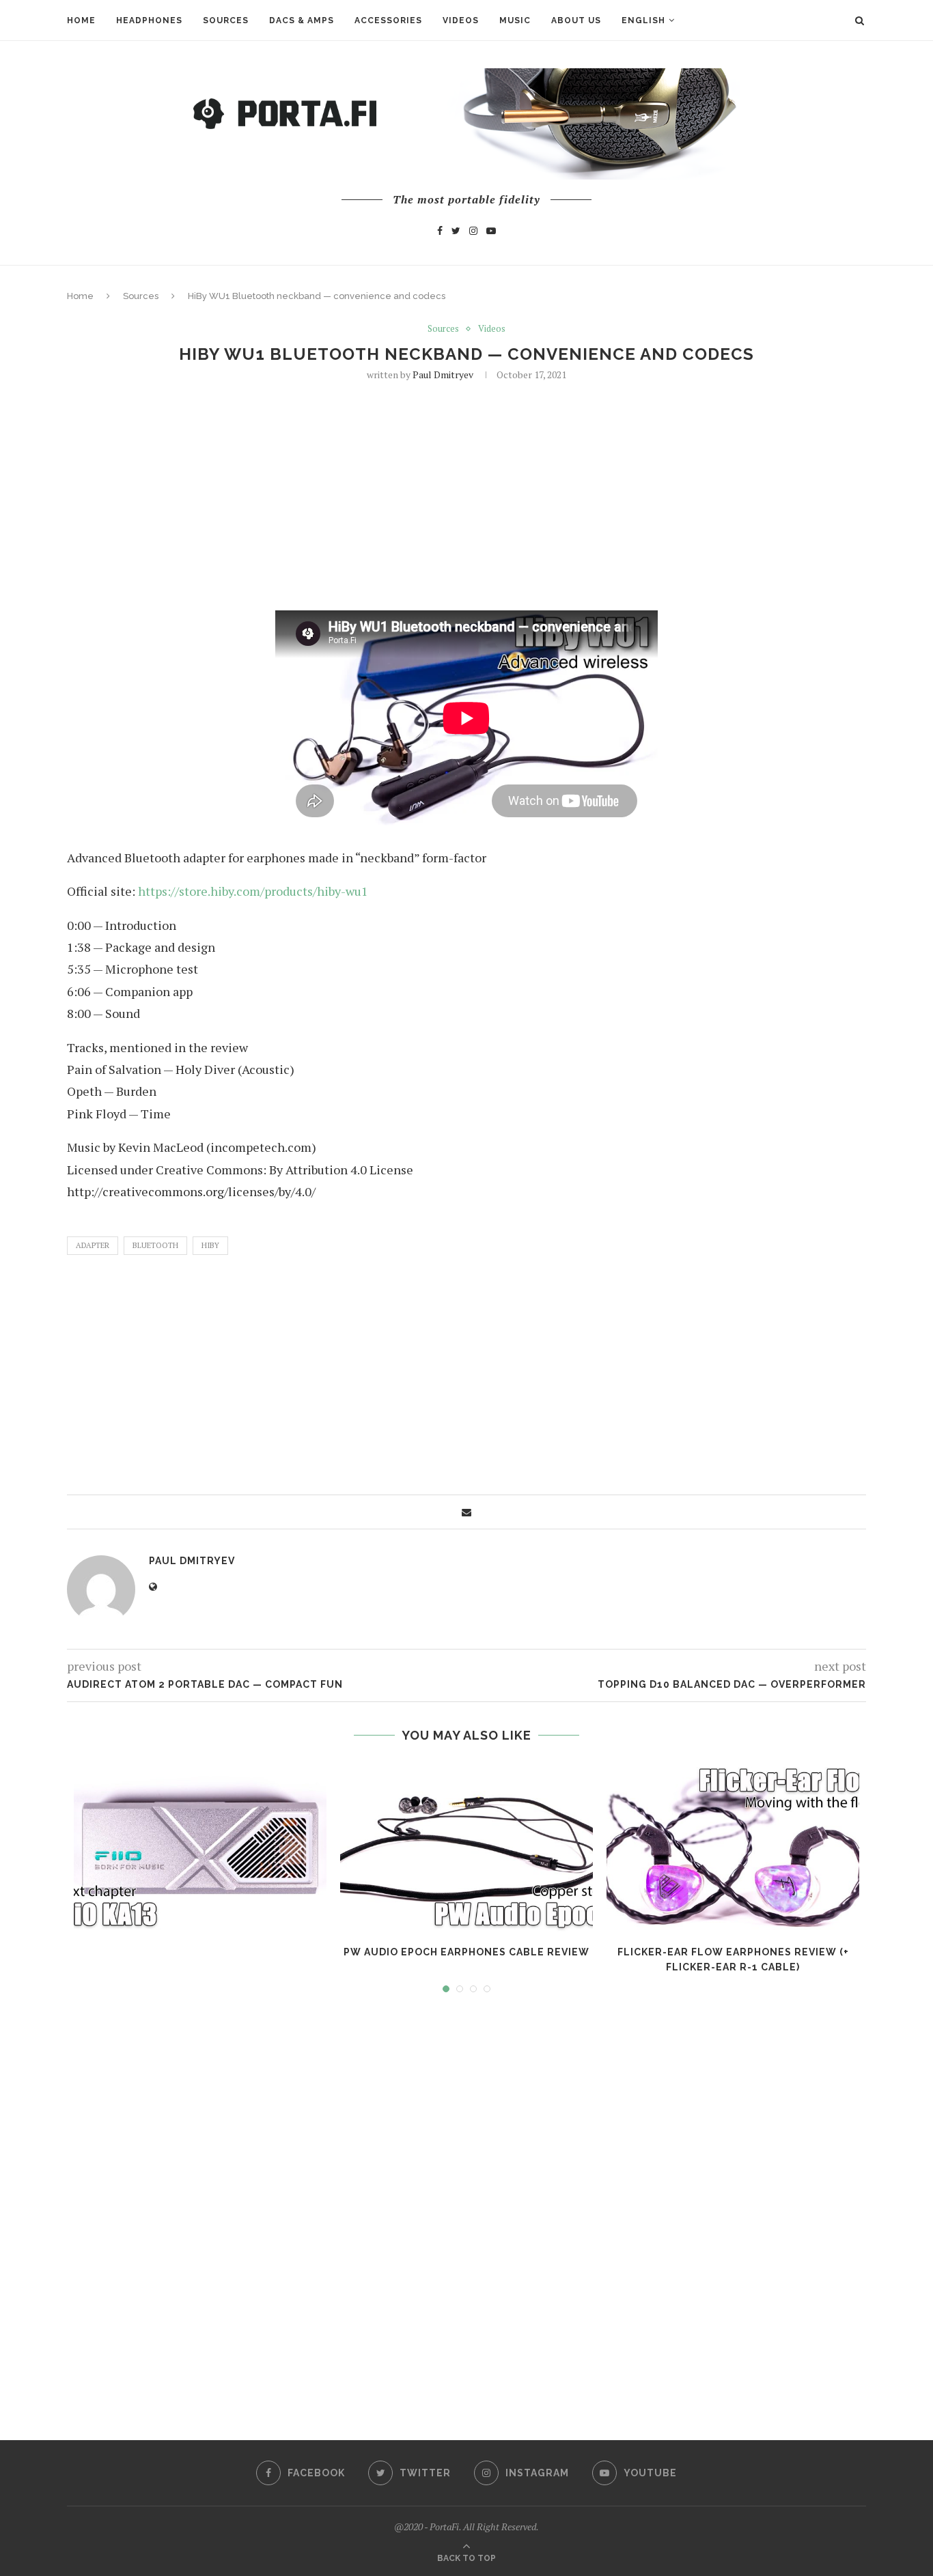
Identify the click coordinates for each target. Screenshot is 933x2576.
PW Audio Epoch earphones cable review (466, 1952)
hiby (210, 1245)
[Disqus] (466, 2204)
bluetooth (155, 1245)
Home (81, 20)
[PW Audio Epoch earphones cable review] (466, 1848)
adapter (93, 1245)
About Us (576, 20)
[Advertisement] (466, 494)
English (643, 20)
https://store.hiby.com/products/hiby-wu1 (253, 891)
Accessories (388, 20)
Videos (461, 20)
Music (515, 20)
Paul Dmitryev (443, 374)
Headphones (149, 20)
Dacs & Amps (302, 20)
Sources (226, 20)
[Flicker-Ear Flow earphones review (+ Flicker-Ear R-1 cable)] (733, 1848)
